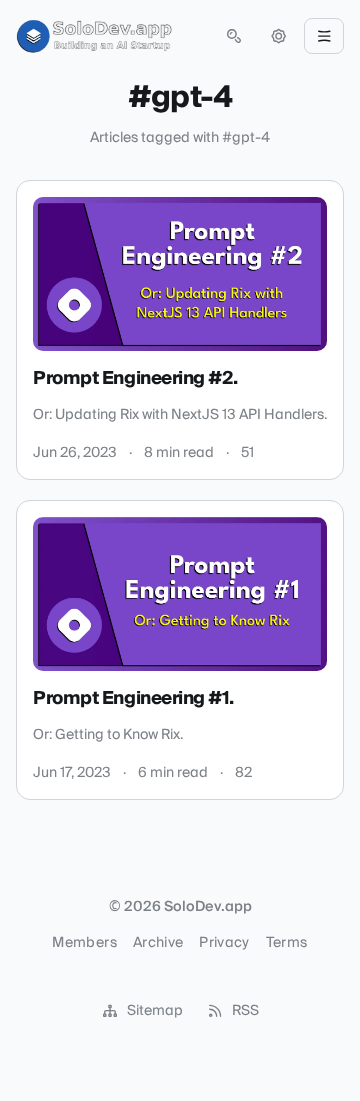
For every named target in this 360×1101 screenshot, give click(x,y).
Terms (287, 943)
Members (84, 943)
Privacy (224, 943)
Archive (158, 943)
